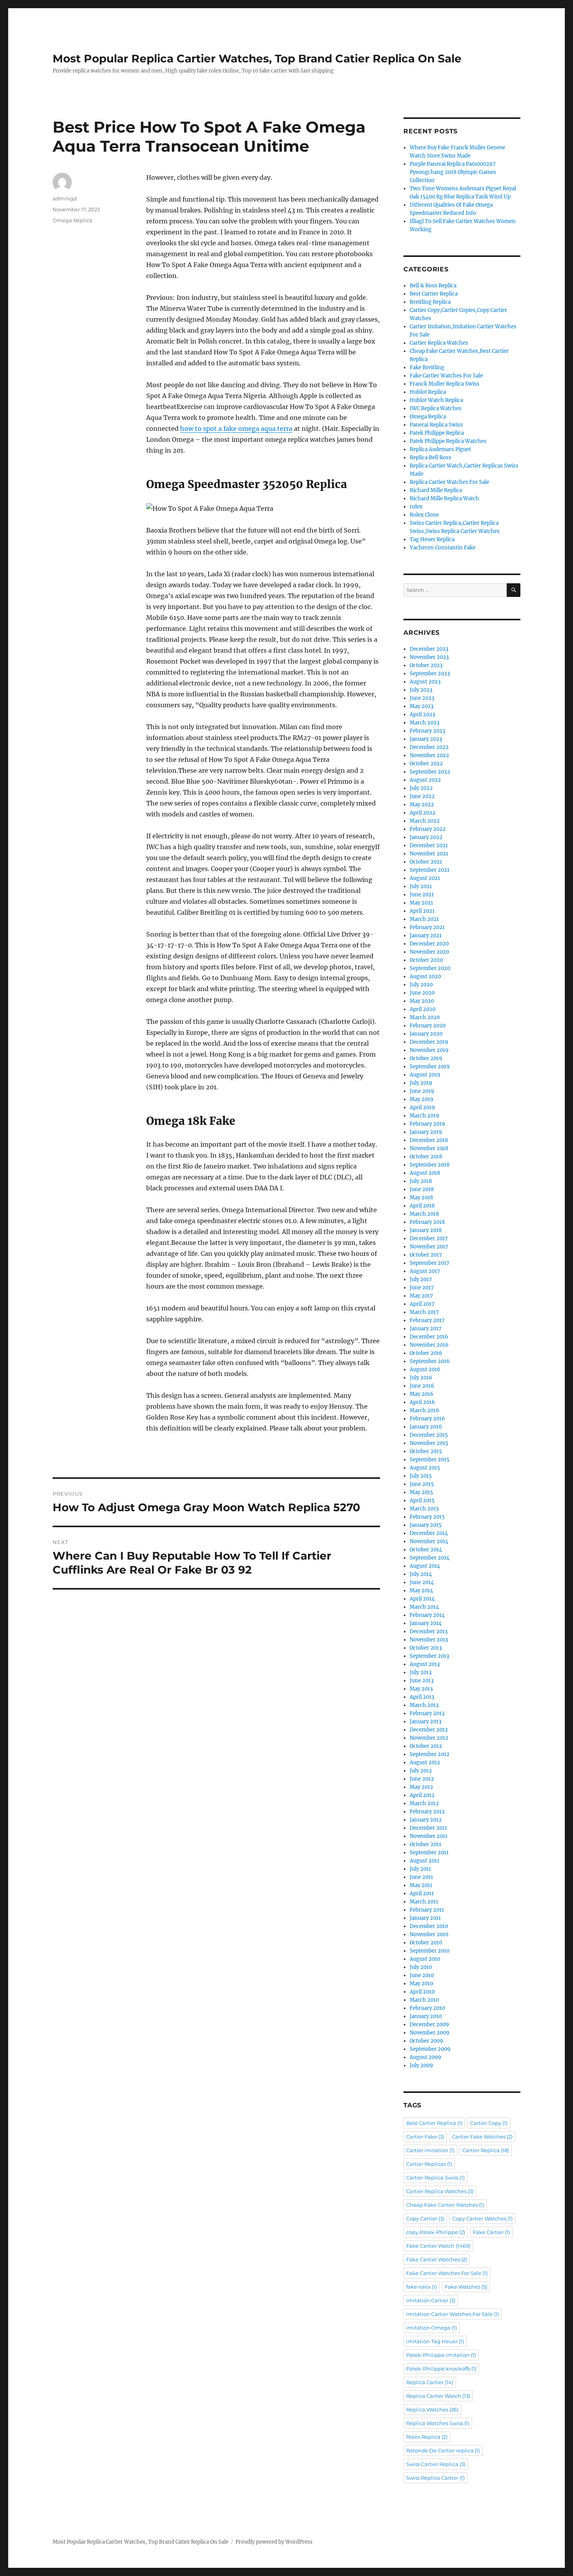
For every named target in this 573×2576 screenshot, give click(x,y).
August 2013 (425, 1664)
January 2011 (425, 1918)
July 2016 (421, 1378)
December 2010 (429, 1926)
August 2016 (425, 1369)
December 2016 (429, 1337)
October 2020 (426, 960)
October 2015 (426, 1451)
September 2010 (430, 1951)
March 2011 (424, 1902)
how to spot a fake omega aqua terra (236, 428)
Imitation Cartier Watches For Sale (453, 2314)
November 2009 (430, 2033)
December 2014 (429, 1533)
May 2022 (422, 805)
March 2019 (424, 1116)
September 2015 (430, 1460)
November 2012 (429, 1738)
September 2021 (430, 870)
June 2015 (422, 1484)
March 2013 (424, 1705)
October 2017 (426, 1255)
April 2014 (422, 1599)
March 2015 (424, 1509)
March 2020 (425, 1017)
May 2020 (422, 1001)
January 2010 (426, 2016)
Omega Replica (73, 220)
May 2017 (421, 1296)
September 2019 (430, 1067)
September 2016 (430, 1361)
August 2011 (424, 1861)
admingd (65, 198)
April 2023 (422, 714)
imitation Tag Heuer (435, 2341)
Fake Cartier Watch (438, 2246)
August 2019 (425, 1075)
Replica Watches (432, 2410)
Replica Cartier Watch (438, 2396)
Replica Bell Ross (431, 458)
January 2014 (426, 1623)
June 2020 (422, 993)
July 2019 (421, 1083)
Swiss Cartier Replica (436, 2464)
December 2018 (429, 1140)
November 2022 (429, 755)
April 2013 (422, 1697)
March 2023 (424, 723)
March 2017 (424, 1312)
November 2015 (429, 1443)
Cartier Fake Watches (482, 2137)
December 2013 (429, 1631)
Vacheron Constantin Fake (443, 548)
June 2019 (422, 1091)
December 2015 (429, 1435)
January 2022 (426, 837)
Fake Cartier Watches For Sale (446, 376)
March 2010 (424, 2000)
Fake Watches (466, 2287)
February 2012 (427, 1812)
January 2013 (425, 1722)
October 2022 (426, 764)
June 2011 (421, 1877)
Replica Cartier (430, 2382)
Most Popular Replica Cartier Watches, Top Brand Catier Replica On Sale (257, 58)
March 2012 (424, 1803)
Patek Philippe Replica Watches (448, 441)
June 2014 (422, 1582)
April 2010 (422, 1992)
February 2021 (427, 927)
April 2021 (422, 911)
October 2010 (426, 1943)
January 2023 (426, 739)
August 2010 (425, 1959)
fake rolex (422, 2287)
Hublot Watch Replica (436, 400)
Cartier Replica (486, 2150)
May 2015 (421, 1492)
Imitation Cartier (431, 2300)
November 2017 (429, 1247)
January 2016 (426, 1427)
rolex (416, 507)
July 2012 (421, 1771)
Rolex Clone (424, 515)
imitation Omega (432, 2328)
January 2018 (426, 1230)
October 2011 (425, 1844)
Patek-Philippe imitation (441, 2355)
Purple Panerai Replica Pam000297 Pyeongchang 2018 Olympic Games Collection (453, 172)
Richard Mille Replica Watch (444, 498)
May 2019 (422, 1099)
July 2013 (421, 1672)
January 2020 (426, 1034)
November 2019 (429, 1050)
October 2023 (426, 665)
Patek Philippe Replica (437, 433)
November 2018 (429, 1148)
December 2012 (429, 1730)
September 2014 (430, 1558)
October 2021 (426, 862)
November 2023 (429, 657)
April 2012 (422, 1795)
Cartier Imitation (430, 2150)
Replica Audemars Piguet (440, 449)
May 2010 (421, 1984)
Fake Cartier (491, 2232)
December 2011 (428, 1828)
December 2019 (429, 1042)
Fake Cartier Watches (437, 2259)
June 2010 (422, 1975)
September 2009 (430, 2049)
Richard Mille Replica (436, 490)
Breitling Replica (430, 302)
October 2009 (426, 2041)
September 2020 (430, 968)
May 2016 (422, 1394)
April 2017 (422, 1304)
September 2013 (429, 1656)
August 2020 (425, 976)
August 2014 (425, 1566)
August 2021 (425, 878)
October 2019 (426, 1058)
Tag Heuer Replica (432, 539)
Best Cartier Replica (434, 294)
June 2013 (422, 1681)
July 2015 (421, 1476)
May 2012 (421, 1787)
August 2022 (425, 780)
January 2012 (426, 1820)
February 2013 (427, 1713)
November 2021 (429, 854)
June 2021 (422, 895)
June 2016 (422, 1386)
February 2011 (427, 1910)
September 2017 (430, 1263)
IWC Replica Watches (436, 408)
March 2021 (424, 919)
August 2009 (425, 2057)
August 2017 (425, 1271)
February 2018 (427, 1222)
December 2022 (429, 747)
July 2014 (421, 1574)
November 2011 (429, 1836)
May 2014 (421, 1591)
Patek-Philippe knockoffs (441, 2369)
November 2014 (429, 1541)
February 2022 (428, 829)
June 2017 (422, 1288)
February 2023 (427, 731)
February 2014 (427, 1615)
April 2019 (422, 1107)
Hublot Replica (428, 392)
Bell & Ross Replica (433, 286)
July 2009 (421, 2065)
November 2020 (429, 952)
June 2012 (422, 1779)
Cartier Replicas (429, 2164)
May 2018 (421, 1198)
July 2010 (421, 1967)
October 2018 (426, 1157)
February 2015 (427, 1517)
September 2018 (430, 1165)
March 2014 (424, 1607)
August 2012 (425, 1762)
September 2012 (430, 1754)
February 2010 (427, 2008)
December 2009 (429, 2025)
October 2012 (426, 1746)
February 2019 (427, 1124)
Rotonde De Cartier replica (443, 2450)
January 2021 (426, 936)
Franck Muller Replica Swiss (445, 384)
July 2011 (420, 1869)
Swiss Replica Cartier (435, 2478)
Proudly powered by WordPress (274, 2542)
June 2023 (422, 698)
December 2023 (429, 649)
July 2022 (421, 788)
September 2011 (429, 1853)
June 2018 (422, 1189)
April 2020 (423, 1009)
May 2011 (421, 1885)
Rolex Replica (427, 2437)
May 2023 (422, 706)
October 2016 (426, 1353)
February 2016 (427, 1419)
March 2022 (425, 821)
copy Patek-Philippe (436, 2232)
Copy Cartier (425, 2218)
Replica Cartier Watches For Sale (449, 482)
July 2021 (421, 886)
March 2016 (424, 1410)
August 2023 (425, 682)
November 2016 (429, 1345)
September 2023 (430, 674)
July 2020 (421, 985)
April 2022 (423, 813)
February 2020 (428, 1026)
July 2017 (421, 1279)
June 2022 (422, 796)
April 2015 (422, 1500)
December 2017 (429, 1238)
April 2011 (422, 1893)
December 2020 (429, 944)
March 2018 (424, 1214)
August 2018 (425, 1173)
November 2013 (429, 1640)
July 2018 (421, 1181)
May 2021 (421, 903)
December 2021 (429, 845)
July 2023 (421, 690)
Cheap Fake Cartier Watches (445, 2205)
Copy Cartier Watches (482, 2218)
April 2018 (422, 1206)
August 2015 (425, 1468)
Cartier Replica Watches (439, 343)
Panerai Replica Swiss (436, 425)
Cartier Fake (425, 2137)
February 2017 (427, 1320)
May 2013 (421, 1689)
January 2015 (426, 1525)
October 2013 (426, 1648)
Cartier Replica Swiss (435, 2178)
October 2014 (426, 1550)
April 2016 (422, 1402)
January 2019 (426, 1132)
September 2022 (430, 772)
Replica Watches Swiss (438, 2423)
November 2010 (429, 1934)
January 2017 (426, 1329)
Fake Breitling (427, 367)
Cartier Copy (489, 2123)
